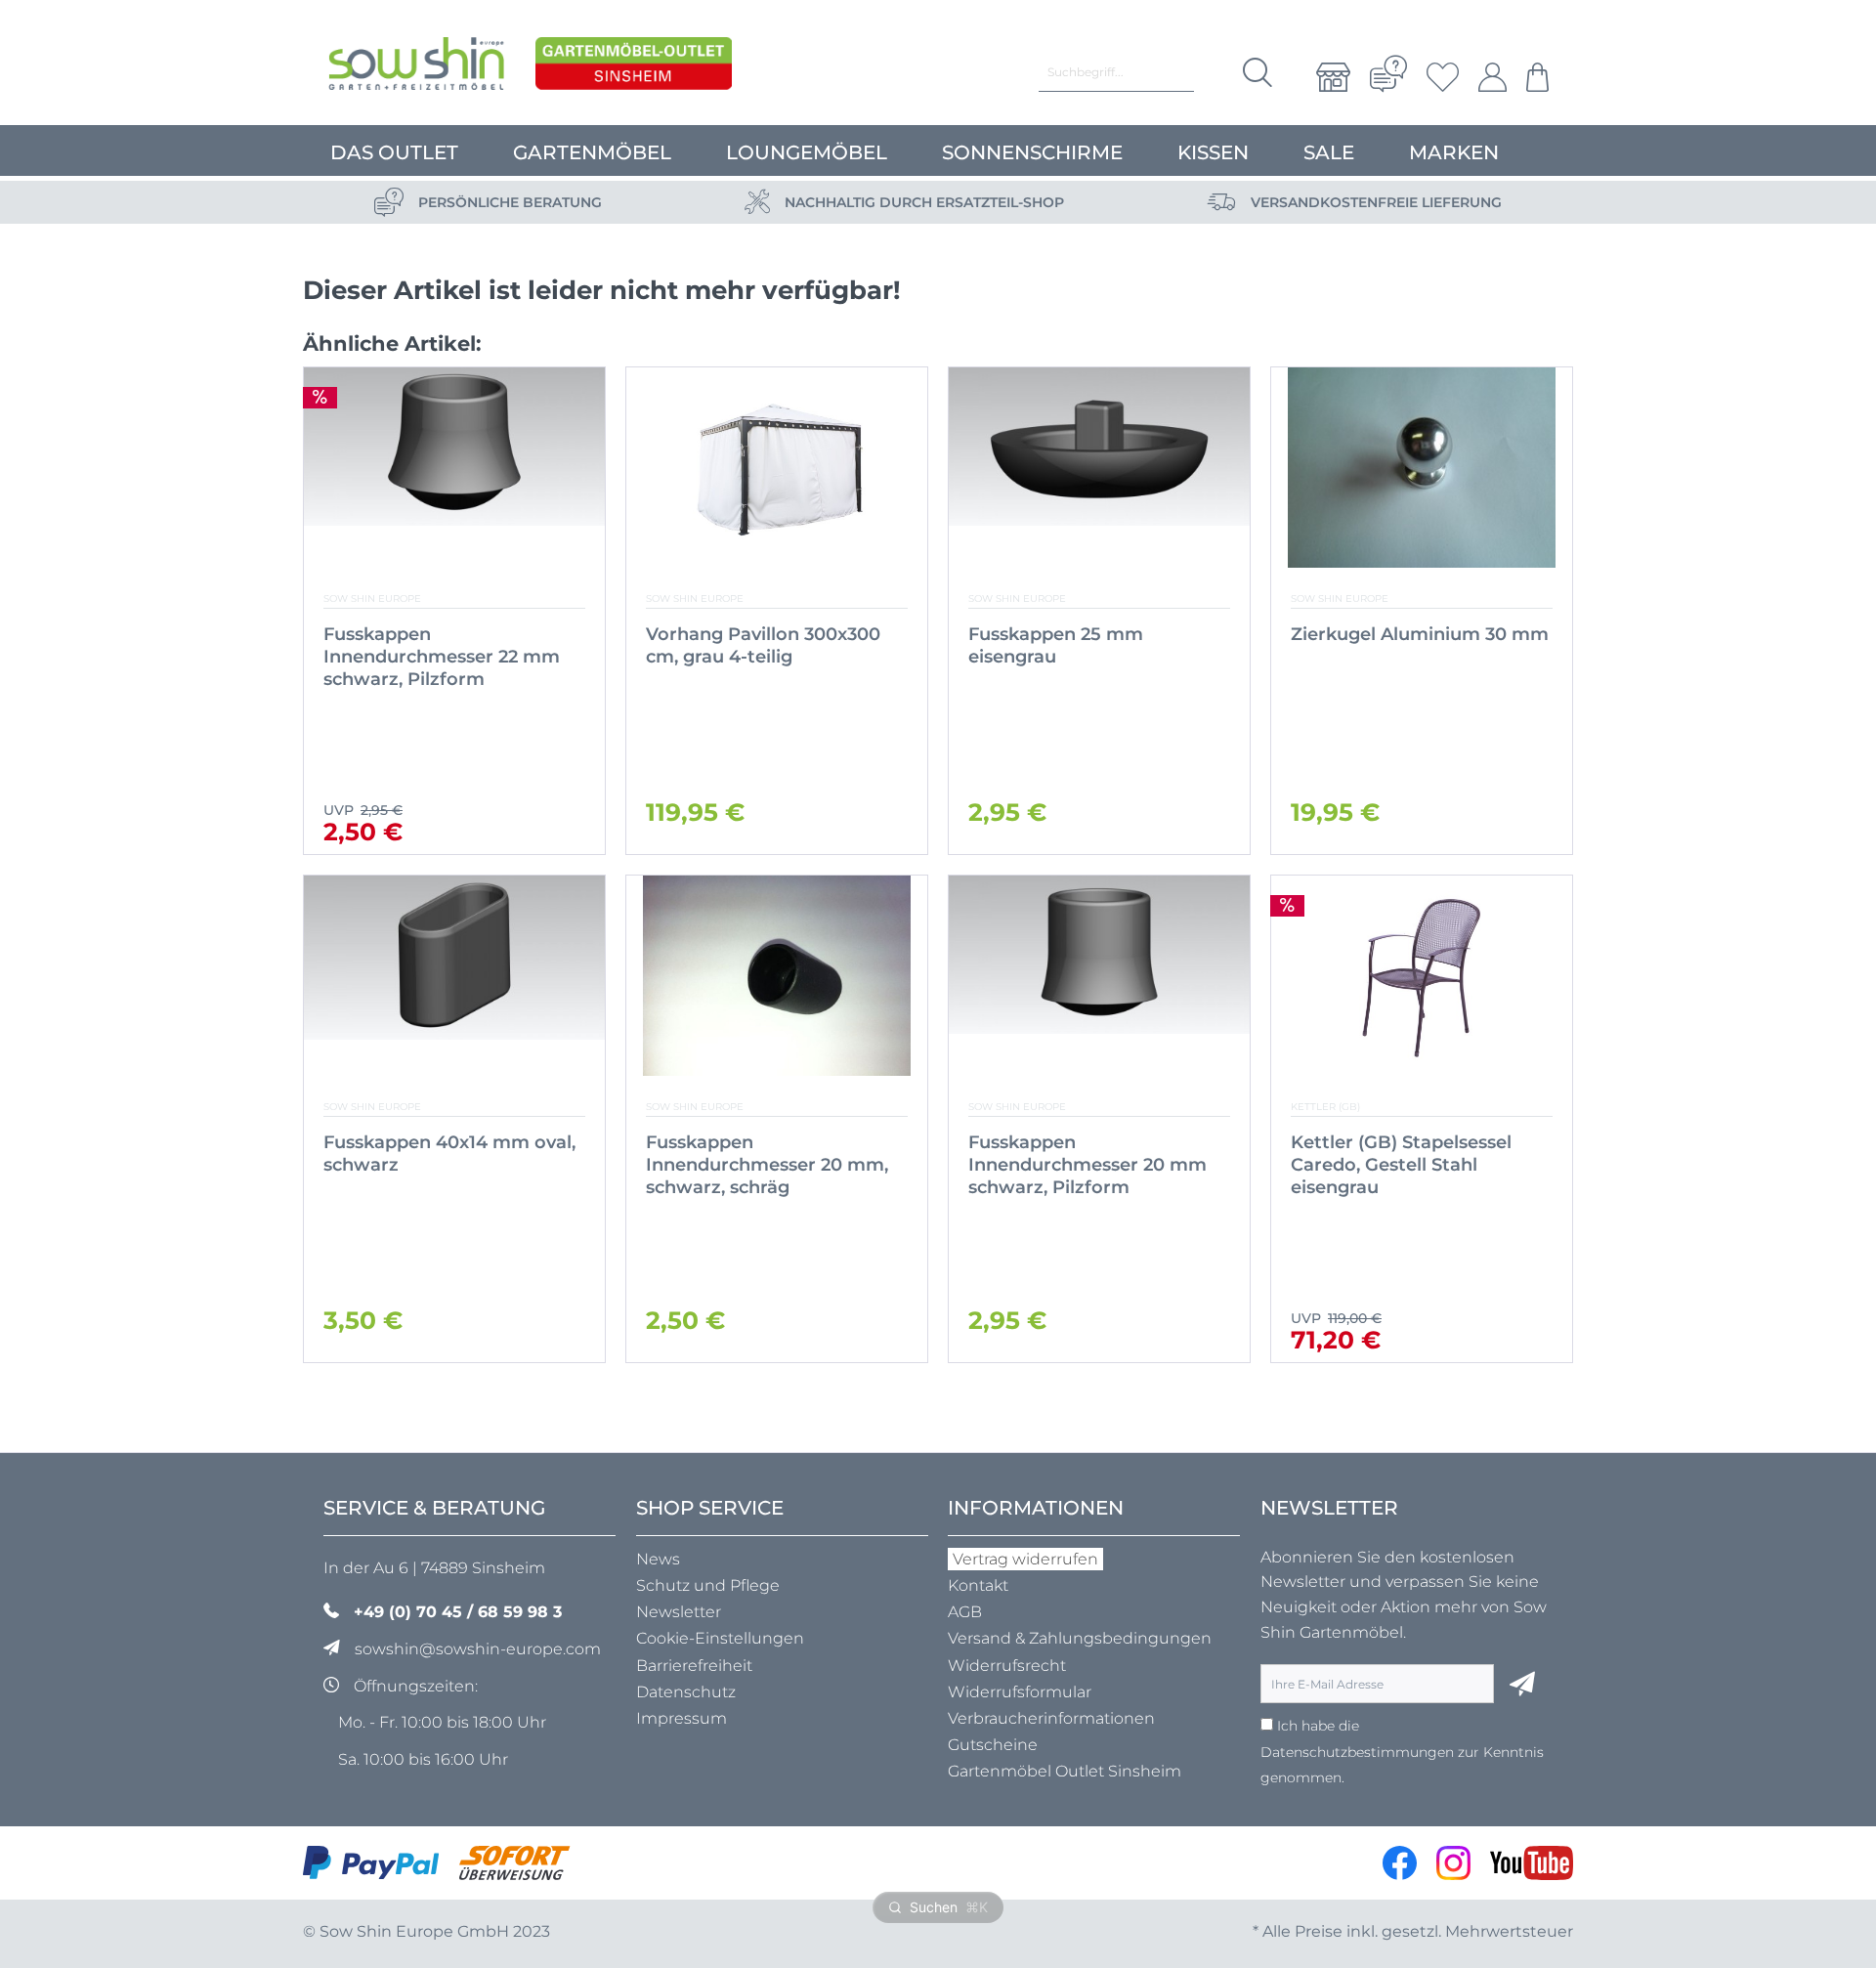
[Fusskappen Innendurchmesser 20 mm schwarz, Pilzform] (1099, 976)
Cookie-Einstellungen (720, 1638)
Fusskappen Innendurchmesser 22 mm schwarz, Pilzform (442, 657)
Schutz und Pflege (708, 1585)
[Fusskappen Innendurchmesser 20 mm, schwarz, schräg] (777, 976)
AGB (965, 1612)
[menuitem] (1333, 77)
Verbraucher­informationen (1051, 1718)
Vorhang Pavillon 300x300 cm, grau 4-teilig (763, 645)
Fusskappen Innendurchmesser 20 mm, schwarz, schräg (767, 1165)
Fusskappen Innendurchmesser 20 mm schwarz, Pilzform (1087, 1165)
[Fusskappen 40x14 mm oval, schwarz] (454, 976)
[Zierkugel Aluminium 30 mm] (1422, 468)
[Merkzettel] (1443, 77)
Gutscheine (993, 1745)
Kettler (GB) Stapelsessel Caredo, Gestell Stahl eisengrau (1401, 1165)
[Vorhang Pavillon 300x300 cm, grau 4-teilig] (777, 468)
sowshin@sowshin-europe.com (478, 1649)
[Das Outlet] (634, 68)
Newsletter (679, 1612)
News (658, 1559)
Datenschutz (686, 1692)
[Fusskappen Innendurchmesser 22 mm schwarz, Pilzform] (454, 468)
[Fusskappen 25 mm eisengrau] (1099, 468)
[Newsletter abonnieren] (1522, 1684)
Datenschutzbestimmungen (1357, 1752)
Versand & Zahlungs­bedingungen (1080, 1638)
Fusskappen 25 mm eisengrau (1056, 645)
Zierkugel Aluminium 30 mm (1420, 634)
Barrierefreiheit (694, 1666)
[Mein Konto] (1492, 77)
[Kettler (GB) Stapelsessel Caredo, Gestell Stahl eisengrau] (1422, 976)
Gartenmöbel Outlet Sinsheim (1065, 1771)
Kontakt (978, 1585)
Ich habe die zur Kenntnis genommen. (1402, 1752)
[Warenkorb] (1533, 77)
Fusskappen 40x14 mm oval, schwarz (449, 1154)
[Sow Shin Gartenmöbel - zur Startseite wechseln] (416, 68)
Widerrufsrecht (1007, 1666)
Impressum (682, 1718)
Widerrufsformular (1020, 1692)
